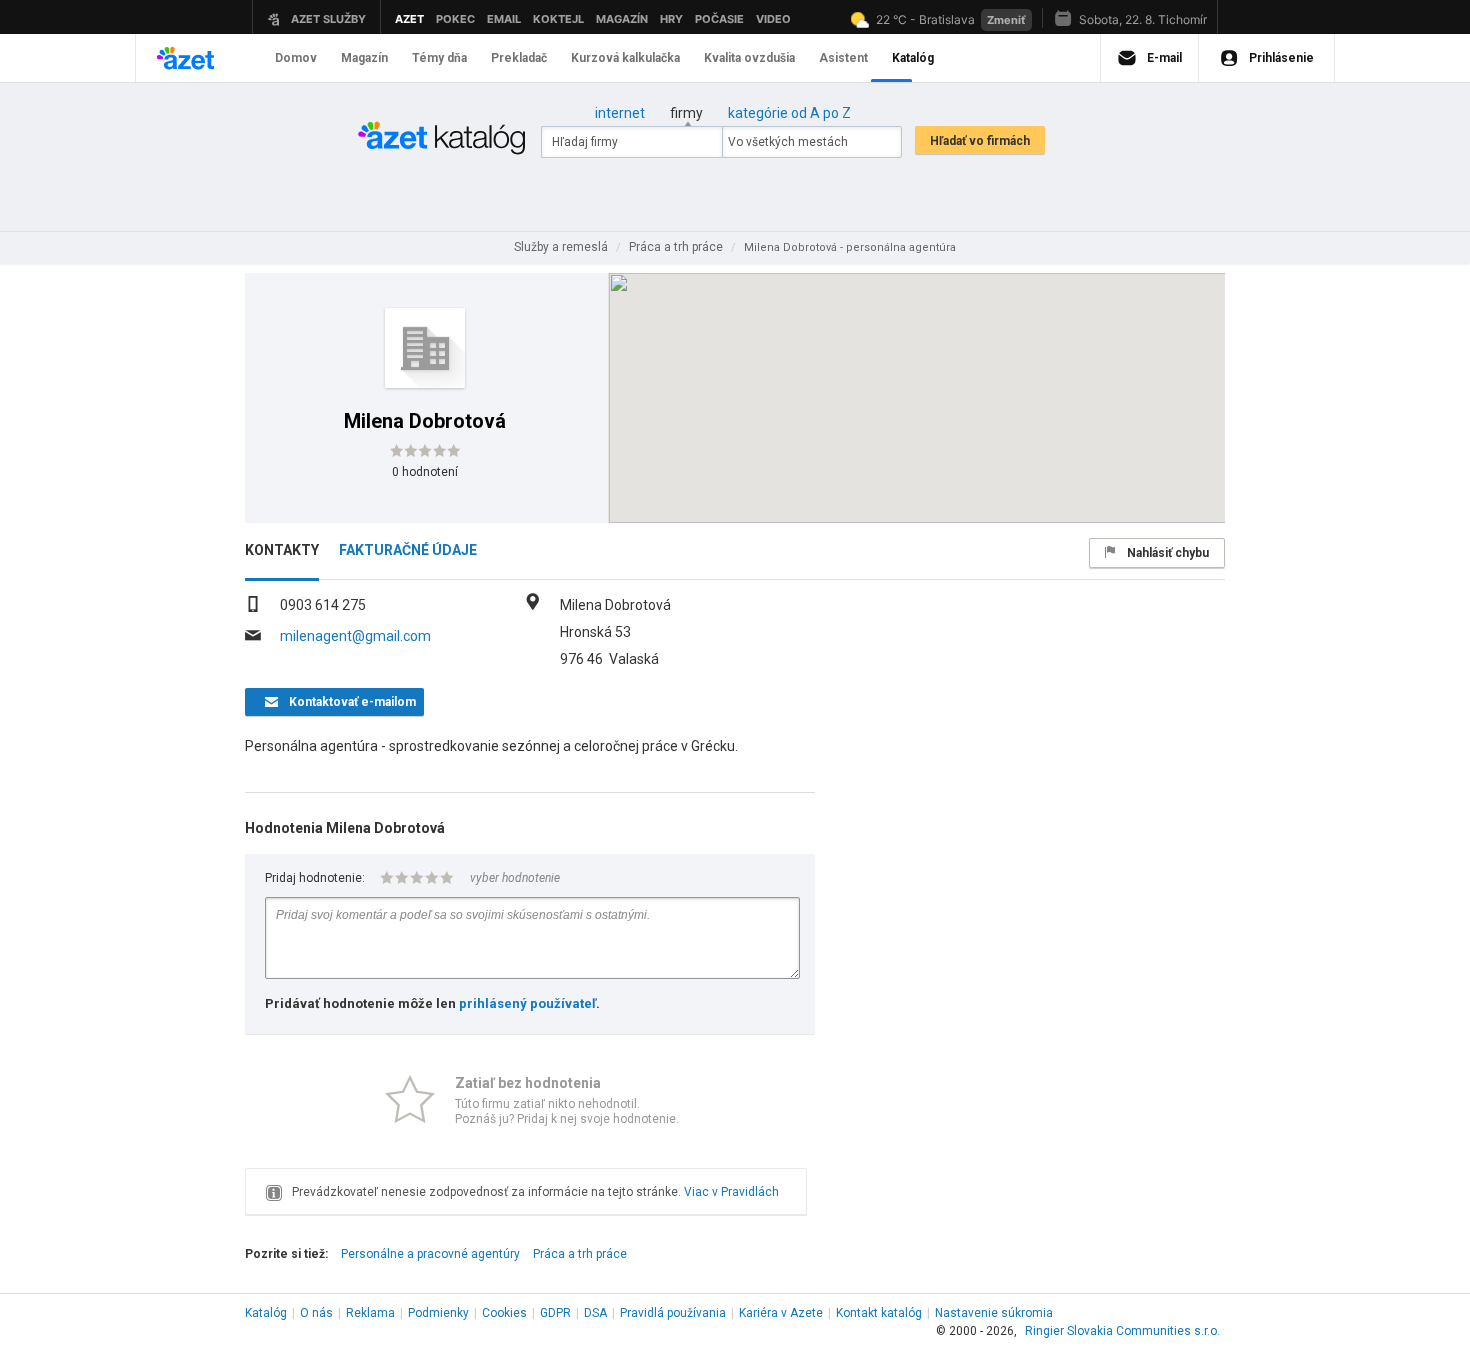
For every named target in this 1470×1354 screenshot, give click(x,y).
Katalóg (266, 1313)
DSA (595, 1313)
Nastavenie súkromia (994, 1313)
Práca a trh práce (580, 1254)
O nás (316, 1313)
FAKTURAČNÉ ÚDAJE (408, 550)
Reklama (370, 1313)
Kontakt (879, 1313)
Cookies (504, 1313)
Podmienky (438, 1313)
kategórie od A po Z (789, 113)
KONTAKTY (282, 550)
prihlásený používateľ (527, 1003)
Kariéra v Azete (781, 1313)
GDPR (555, 1313)
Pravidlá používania (673, 1313)
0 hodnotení (425, 472)
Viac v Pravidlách (731, 1192)
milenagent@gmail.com (355, 636)
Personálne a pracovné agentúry (430, 1254)
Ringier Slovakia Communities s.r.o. (1122, 1331)
